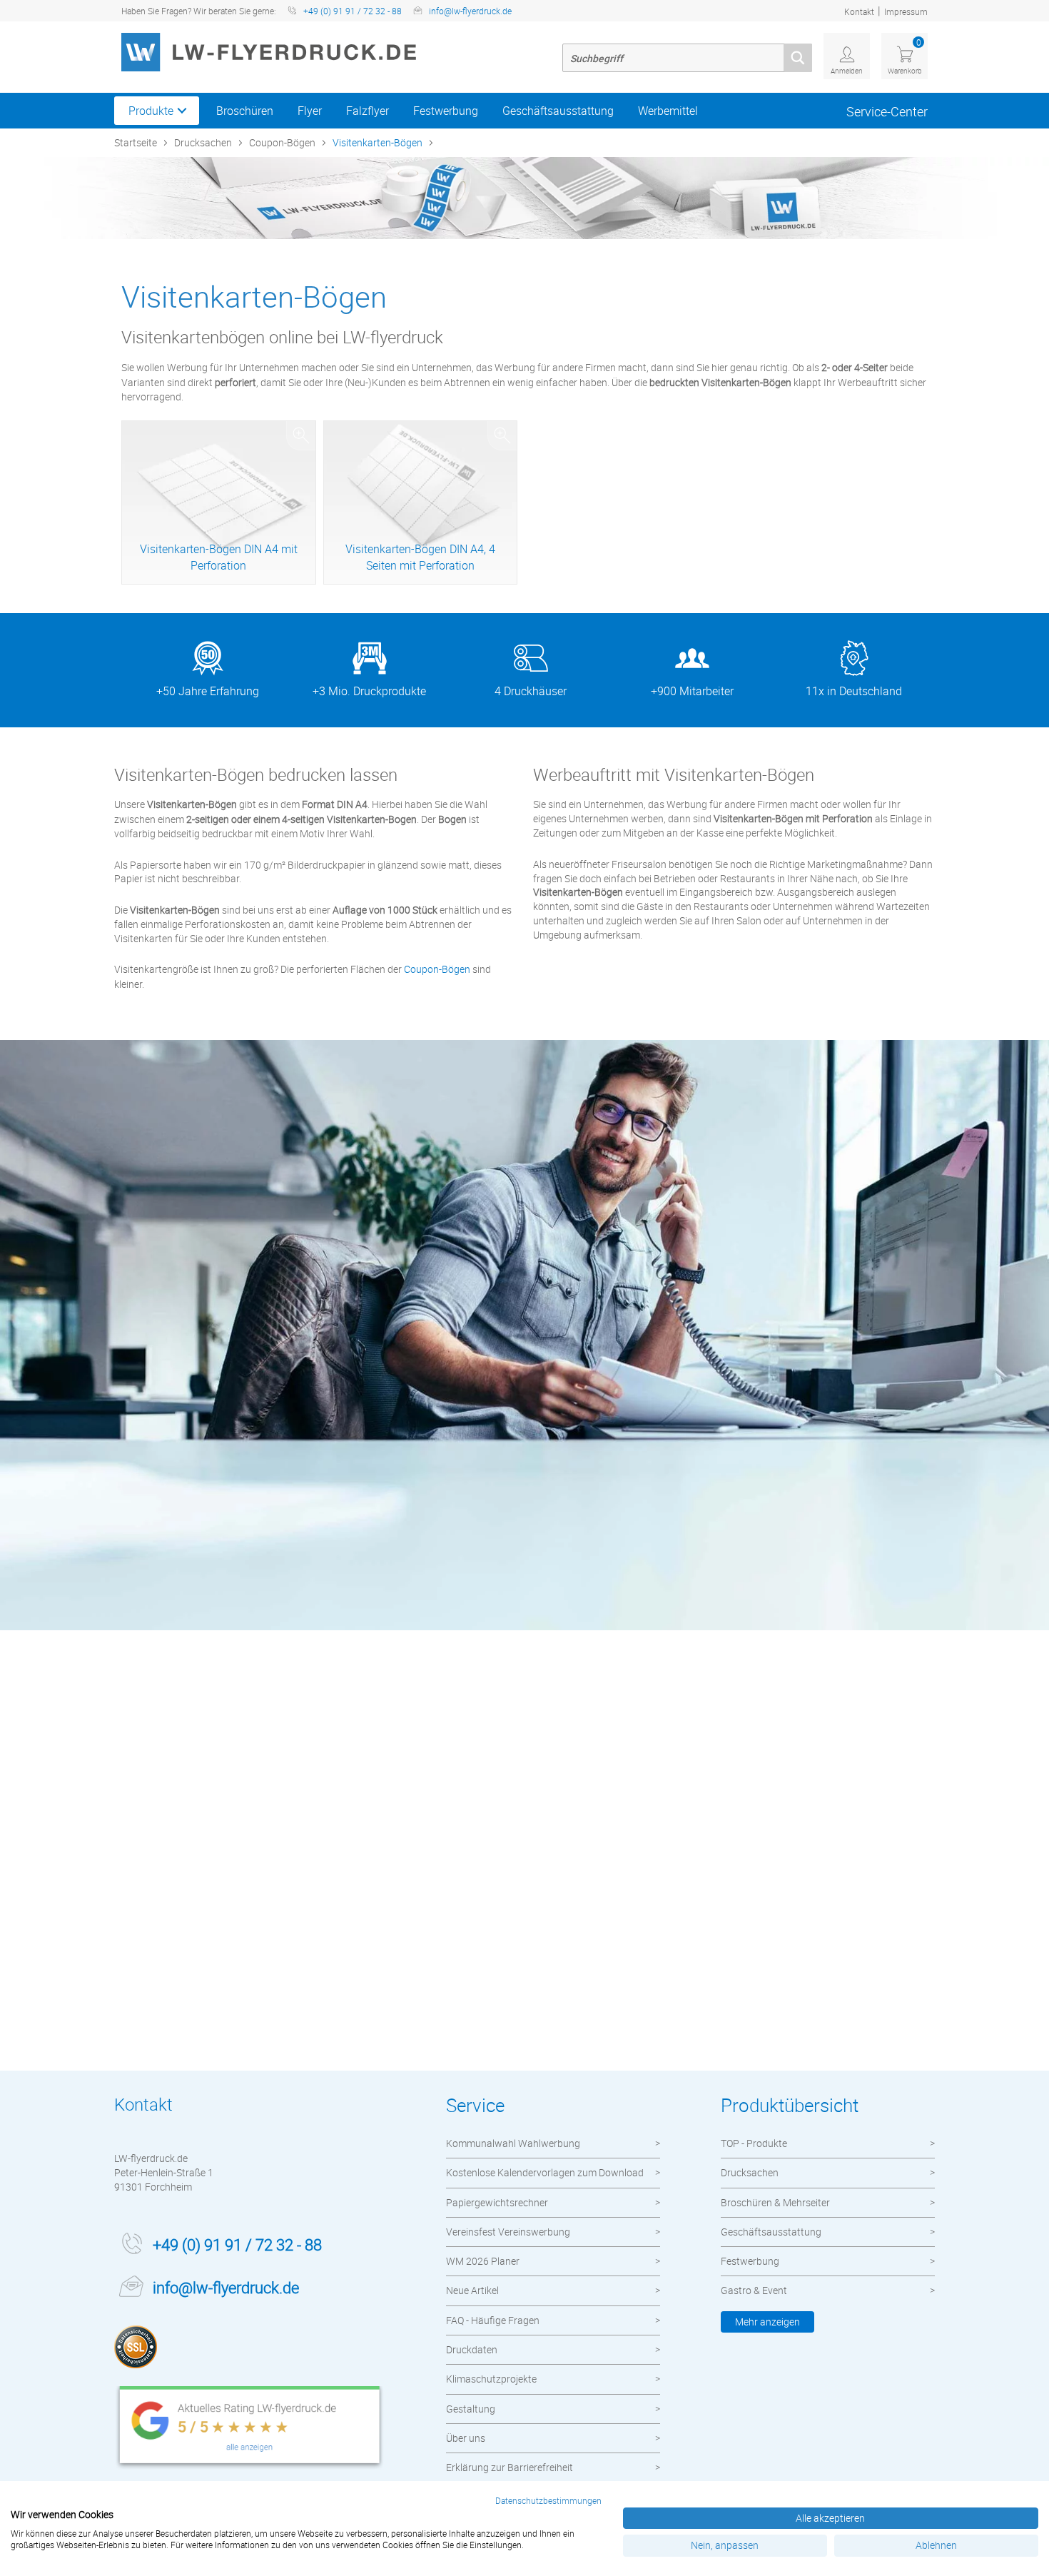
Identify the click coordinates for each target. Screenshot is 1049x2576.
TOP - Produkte (754, 2143)
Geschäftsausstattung (558, 111)
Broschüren (245, 111)
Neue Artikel (472, 2290)
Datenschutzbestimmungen (548, 2500)
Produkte (151, 111)
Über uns (466, 2438)
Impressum (906, 11)
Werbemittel (668, 111)
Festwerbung (446, 111)
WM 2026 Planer (483, 2261)
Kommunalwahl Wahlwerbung (513, 2143)
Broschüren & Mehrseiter (775, 2202)
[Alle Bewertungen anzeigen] (250, 2428)
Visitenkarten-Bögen (377, 142)
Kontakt (859, 11)
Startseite (136, 142)
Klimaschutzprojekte (491, 2379)
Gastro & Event (754, 2290)
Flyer (310, 111)
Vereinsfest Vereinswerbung (508, 2232)
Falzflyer (368, 111)
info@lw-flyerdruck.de (470, 11)
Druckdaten (472, 2349)
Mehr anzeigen (767, 2322)
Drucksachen (203, 142)
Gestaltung (471, 2409)
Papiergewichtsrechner (497, 2202)
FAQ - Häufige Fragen (493, 2320)
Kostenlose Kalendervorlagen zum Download (545, 2172)
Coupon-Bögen (282, 142)
